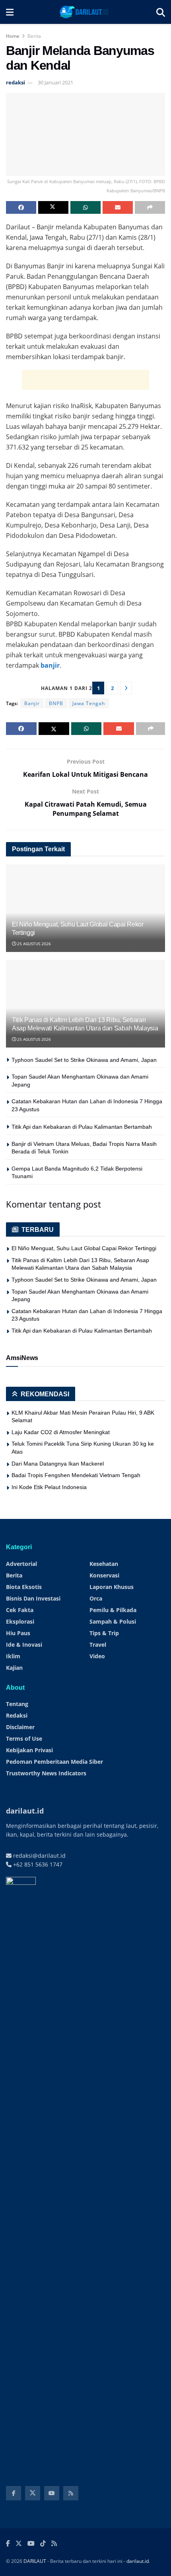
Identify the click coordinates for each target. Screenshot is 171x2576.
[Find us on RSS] (71, 2493)
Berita (34, 36)
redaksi (16, 82)
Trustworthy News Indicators (46, 1773)
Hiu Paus (18, 1633)
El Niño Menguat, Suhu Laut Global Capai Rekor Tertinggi (84, 1248)
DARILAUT (35, 2561)
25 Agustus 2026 (33, 944)
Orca (96, 1598)
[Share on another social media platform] (150, 207)
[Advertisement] (85, 380)
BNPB (56, 703)
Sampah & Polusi (113, 1621)
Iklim (13, 1656)
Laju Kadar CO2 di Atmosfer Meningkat (61, 1432)
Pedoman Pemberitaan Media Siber (54, 1762)
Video (97, 1656)
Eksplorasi (20, 1621)
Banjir (32, 703)
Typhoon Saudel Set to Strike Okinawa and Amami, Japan (84, 1060)
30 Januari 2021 (55, 82)
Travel (98, 1645)
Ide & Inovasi (24, 1645)
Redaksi (17, 1715)
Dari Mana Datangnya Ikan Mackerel (58, 1464)
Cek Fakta (20, 1610)
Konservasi (104, 1575)
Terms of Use (24, 1739)
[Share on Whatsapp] (85, 207)
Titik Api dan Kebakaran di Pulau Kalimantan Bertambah (82, 1127)
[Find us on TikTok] (43, 2544)
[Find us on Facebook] (14, 2493)
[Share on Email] (118, 207)
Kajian (14, 1668)
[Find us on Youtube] (52, 2493)
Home (13, 36)
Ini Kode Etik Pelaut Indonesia (49, 1487)
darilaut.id (138, 2561)
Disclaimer (20, 1727)
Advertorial (21, 1564)
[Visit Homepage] (85, 12)
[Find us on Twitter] (33, 2493)
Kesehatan (104, 1564)
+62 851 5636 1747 (37, 1864)
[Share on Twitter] (53, 207)
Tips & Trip (104, 1633)
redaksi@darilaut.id (39, 1856)
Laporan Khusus (112, 1587)
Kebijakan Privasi (29, 1750)
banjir (50, 665)
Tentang (17, 1704)
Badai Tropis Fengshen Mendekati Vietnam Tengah (76, 1475)
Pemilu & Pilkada (113, 1610)
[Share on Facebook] (21, 207)
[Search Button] (161, 12)
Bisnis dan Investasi (33, 1598)
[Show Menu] (10, 12)
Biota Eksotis (24, 1587)
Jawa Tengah (89, 703)
